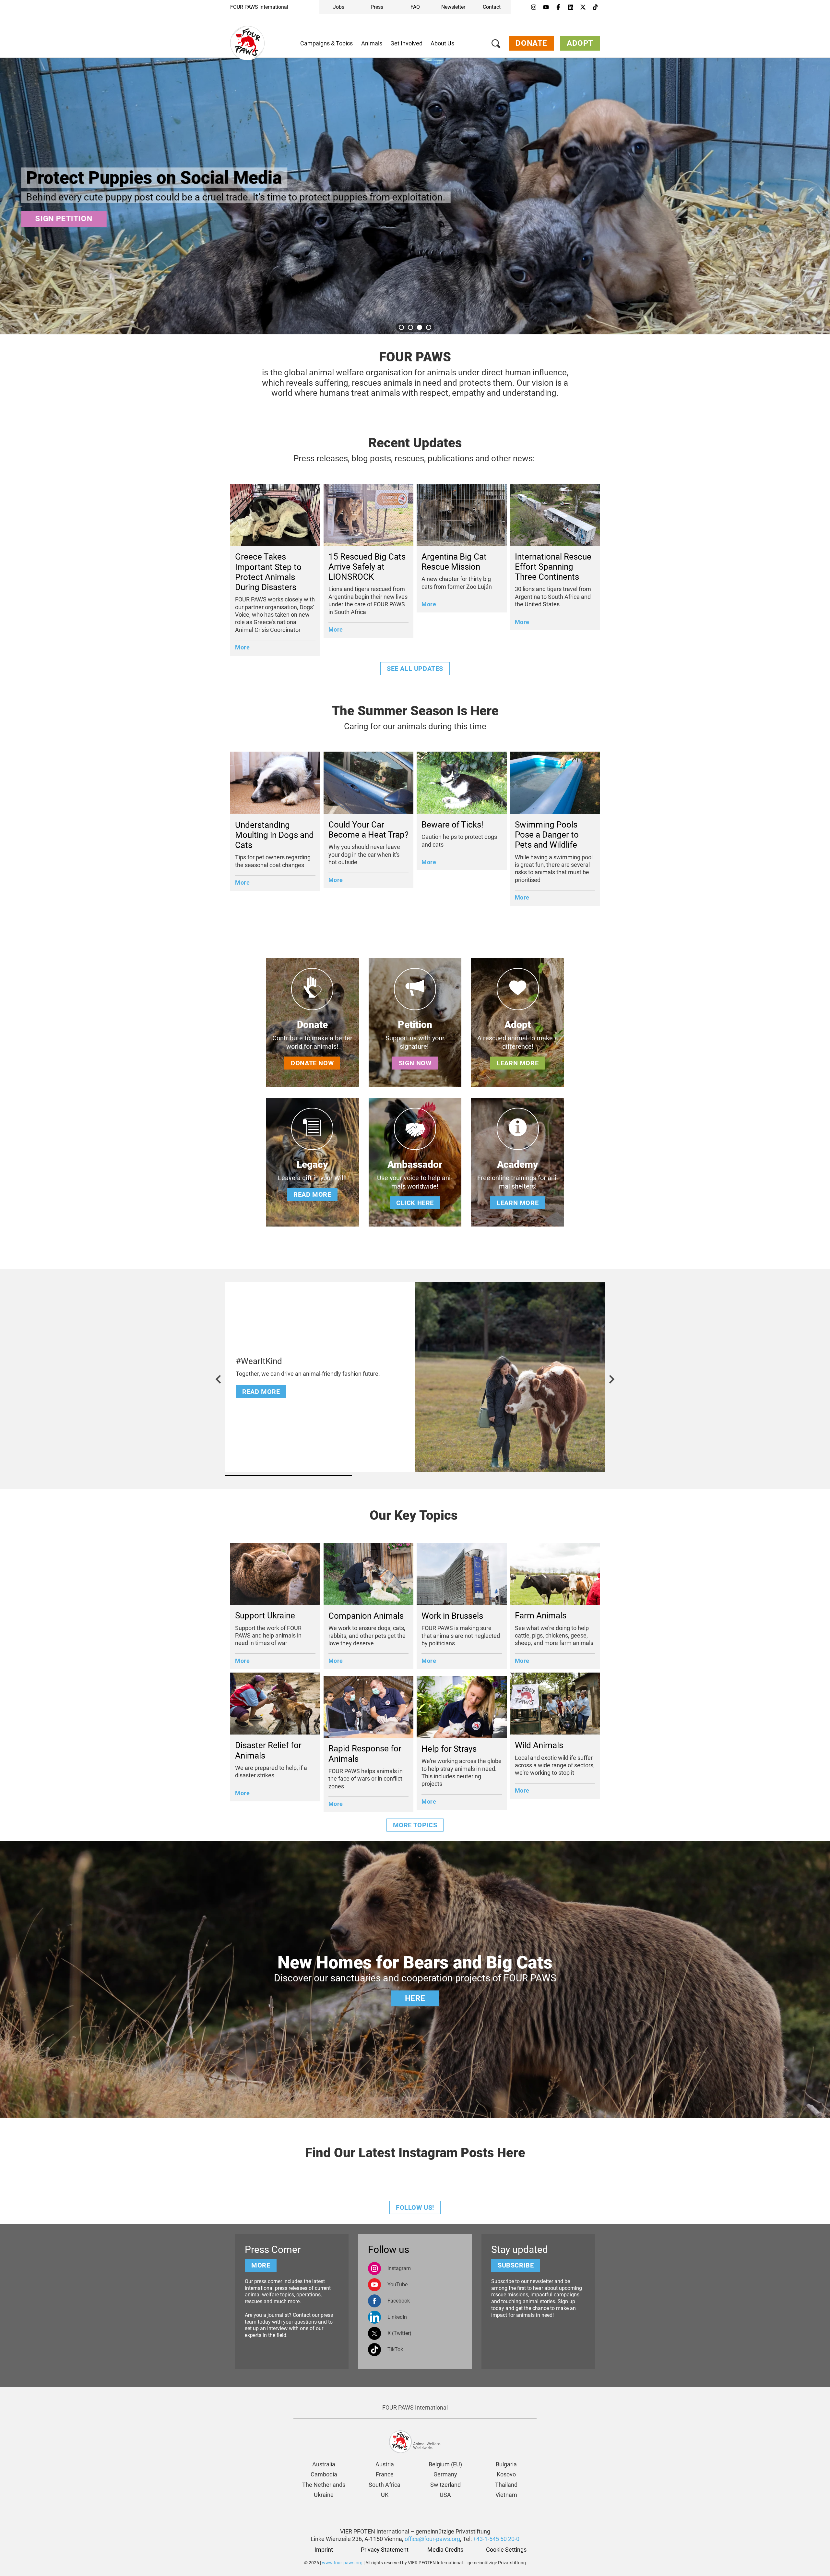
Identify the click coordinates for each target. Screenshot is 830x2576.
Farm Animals (541, 1615)
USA (445, 2495)
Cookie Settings (506, 2550)
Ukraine (324, 2495)
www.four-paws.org (342, 2563)
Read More (261, 1392)
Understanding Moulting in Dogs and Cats (274, 835)
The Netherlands (324, 2485)
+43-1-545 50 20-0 (496, 2539)
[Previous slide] (219, 1379)
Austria (385, 2464)
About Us (442, 43)
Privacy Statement (385, 2550)
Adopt (580, 43)
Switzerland (445, 2485)
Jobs (339, 7)
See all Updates (415, 669)
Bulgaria (506, 2464)
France (385, 2474)
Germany (445, 2474)
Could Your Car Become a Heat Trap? (368, 830)
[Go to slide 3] (420, 327)
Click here (415, 1203)
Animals (372, 43)
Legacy (312, 1164)
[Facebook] (558, 7)
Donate (531, 43)
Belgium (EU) (445, 2464)
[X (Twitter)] (583, 7)
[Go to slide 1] (401, 327)
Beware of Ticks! (452, 825)
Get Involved (406, 43)
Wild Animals (539, 1745)
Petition (415, 1025)
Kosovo (506, 2474)
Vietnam (506, 2495)
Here (415, 1998)
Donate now (312, 1063)
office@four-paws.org (432, 2539)
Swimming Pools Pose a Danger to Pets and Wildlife (547, 835)
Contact (492, 7)
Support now (64, 219)
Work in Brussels (452, 1616)
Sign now (415, 1063)
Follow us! (415, 2207)
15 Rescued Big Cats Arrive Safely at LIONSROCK (367, 567)
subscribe (516, 2265)
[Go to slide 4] (429, 327)
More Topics (415, 1825)
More (242, 647)
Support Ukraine (265, 1615)
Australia (324, 2464)
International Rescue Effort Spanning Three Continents (553, 567)
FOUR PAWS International (259, 7)
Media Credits (445, 2550)
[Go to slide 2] (410, 327)
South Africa (385, 2485)
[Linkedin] (571, 7)
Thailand (506, 2485)
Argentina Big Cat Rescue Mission (454, 562)
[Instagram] (534, 7)
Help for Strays (449, 1749)
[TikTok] (595, 7)
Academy (518, 1164)
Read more (312, 1194)
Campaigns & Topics (326, 43)
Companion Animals (366, 1616)
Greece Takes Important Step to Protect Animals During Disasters (268, 572)
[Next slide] (611, 1379)
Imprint (324, 2550)
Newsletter (453, 7)
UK (385, 2495)
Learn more (518, 1063)
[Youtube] (546, 7)
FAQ (415, 7)
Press (377, 7)
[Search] (496, 45)
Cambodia (324, 2474)
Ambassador (415, 1164)
